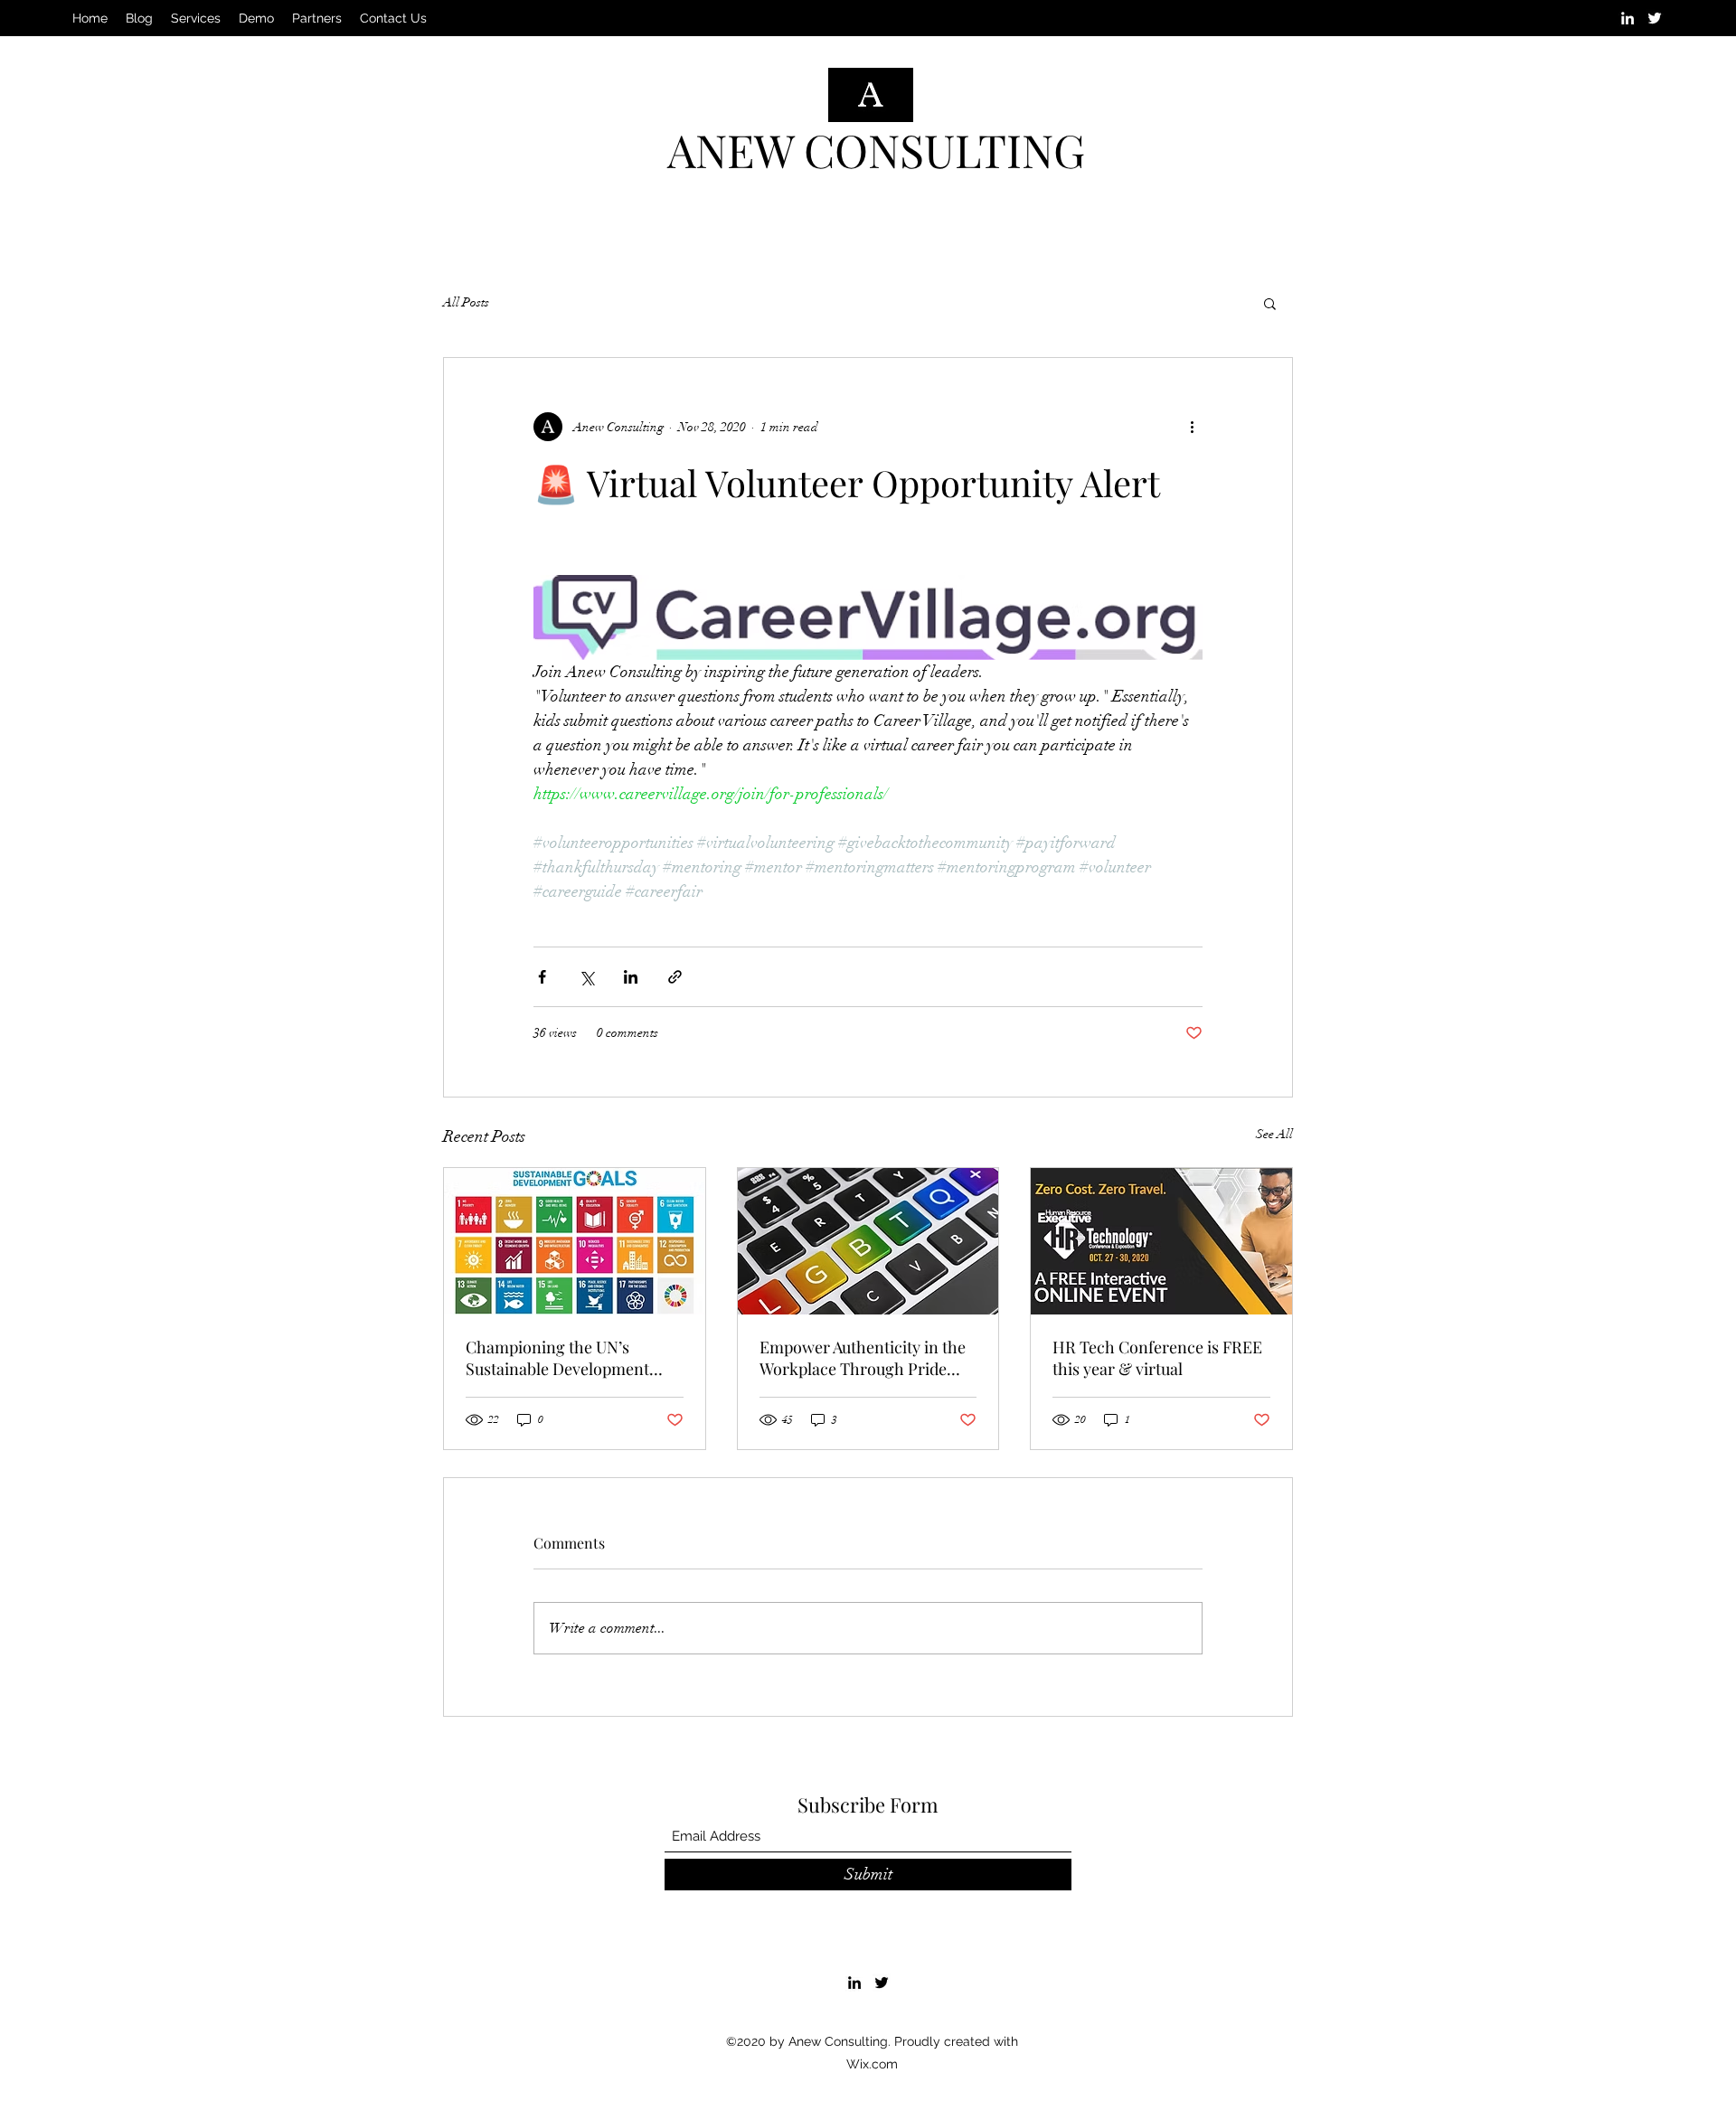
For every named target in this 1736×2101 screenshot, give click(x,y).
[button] (1270, 303)
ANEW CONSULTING (876, 150)
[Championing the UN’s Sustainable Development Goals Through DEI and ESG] (575, 1241)
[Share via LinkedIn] (631, 977)
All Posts (466, 302)
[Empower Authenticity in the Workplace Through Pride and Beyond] (868, 1241)
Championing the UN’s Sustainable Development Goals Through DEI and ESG (568, 1358)
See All (1274, 1134)
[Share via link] (675, 977)
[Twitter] (1655, 18)
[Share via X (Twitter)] (586, 977)
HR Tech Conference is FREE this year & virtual (1157, 1358)
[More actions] (1192, 427)
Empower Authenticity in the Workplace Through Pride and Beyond (863, 1358)
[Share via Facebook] (542, 977)
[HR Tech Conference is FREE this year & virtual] (1161, 1241)
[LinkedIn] (1627, 18)
